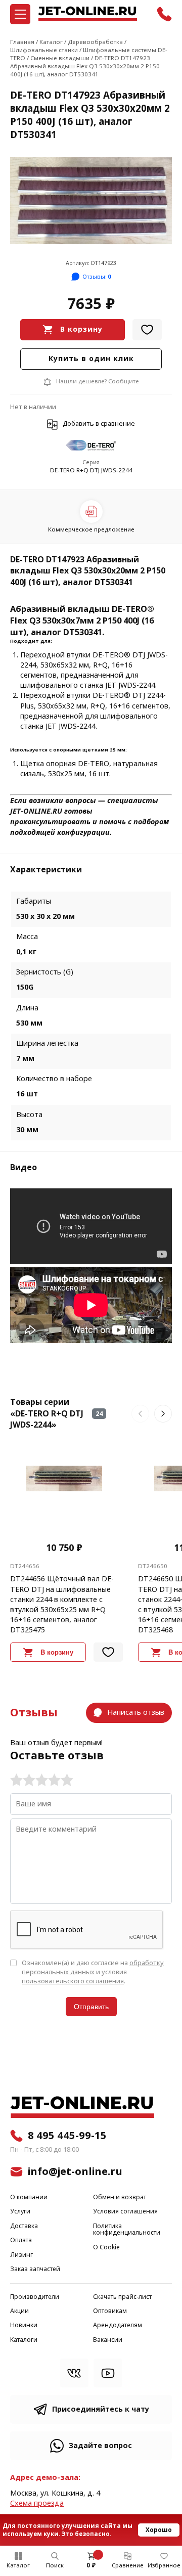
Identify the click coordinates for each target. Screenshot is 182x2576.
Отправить (91, 2007)
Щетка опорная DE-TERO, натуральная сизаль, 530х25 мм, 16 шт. (89, 769)
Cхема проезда (37, 2503)
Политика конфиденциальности (127, 2230)
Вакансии (108, 2340)
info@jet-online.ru (75, 2171)
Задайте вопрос (100, 2446)
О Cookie (106, 2248)
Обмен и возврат (120, 2197)
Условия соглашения (125, 2212)
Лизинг (21, 2255)
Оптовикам (110, 2311)
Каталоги (24, 2340)
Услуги (20, 2212)
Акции (19, 2311)
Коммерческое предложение (91, 529)
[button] (140, 1414)
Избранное (164, 2565)
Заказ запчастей (35, 2269)
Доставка (24, 2226)
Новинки (24, 2325)
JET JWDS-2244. (131, 685)
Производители (35, 2297)
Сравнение (128, 2565)
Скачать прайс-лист (122, 2297)
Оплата (21, 2240)
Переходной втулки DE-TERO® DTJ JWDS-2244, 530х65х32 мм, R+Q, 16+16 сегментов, (94, 665)
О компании (29, 2197)
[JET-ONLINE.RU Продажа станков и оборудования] (87, 14)
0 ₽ (91, 2565)
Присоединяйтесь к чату (101, 2409)
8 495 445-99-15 (67, 2136)
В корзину (81, 329)
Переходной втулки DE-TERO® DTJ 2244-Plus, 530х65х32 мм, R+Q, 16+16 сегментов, (95, 701)
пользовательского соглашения (73, 1981)
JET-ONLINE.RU (36, 811)
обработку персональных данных (93, 1967)
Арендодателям (118, 2325)
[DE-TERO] (91, 446)
